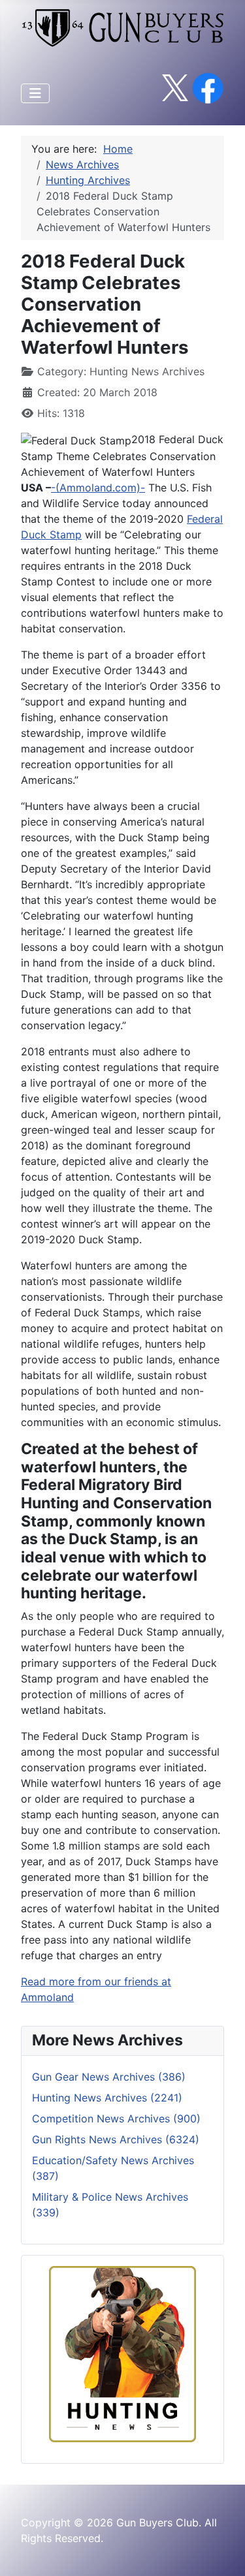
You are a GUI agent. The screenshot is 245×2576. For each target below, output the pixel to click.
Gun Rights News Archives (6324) (116, 2139)
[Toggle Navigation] (35, 93)
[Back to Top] (222, 2552)
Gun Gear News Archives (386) (109, 2077)
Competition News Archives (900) (116, 2118)
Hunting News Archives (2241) (107, 2098)
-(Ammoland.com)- (98, 488)
